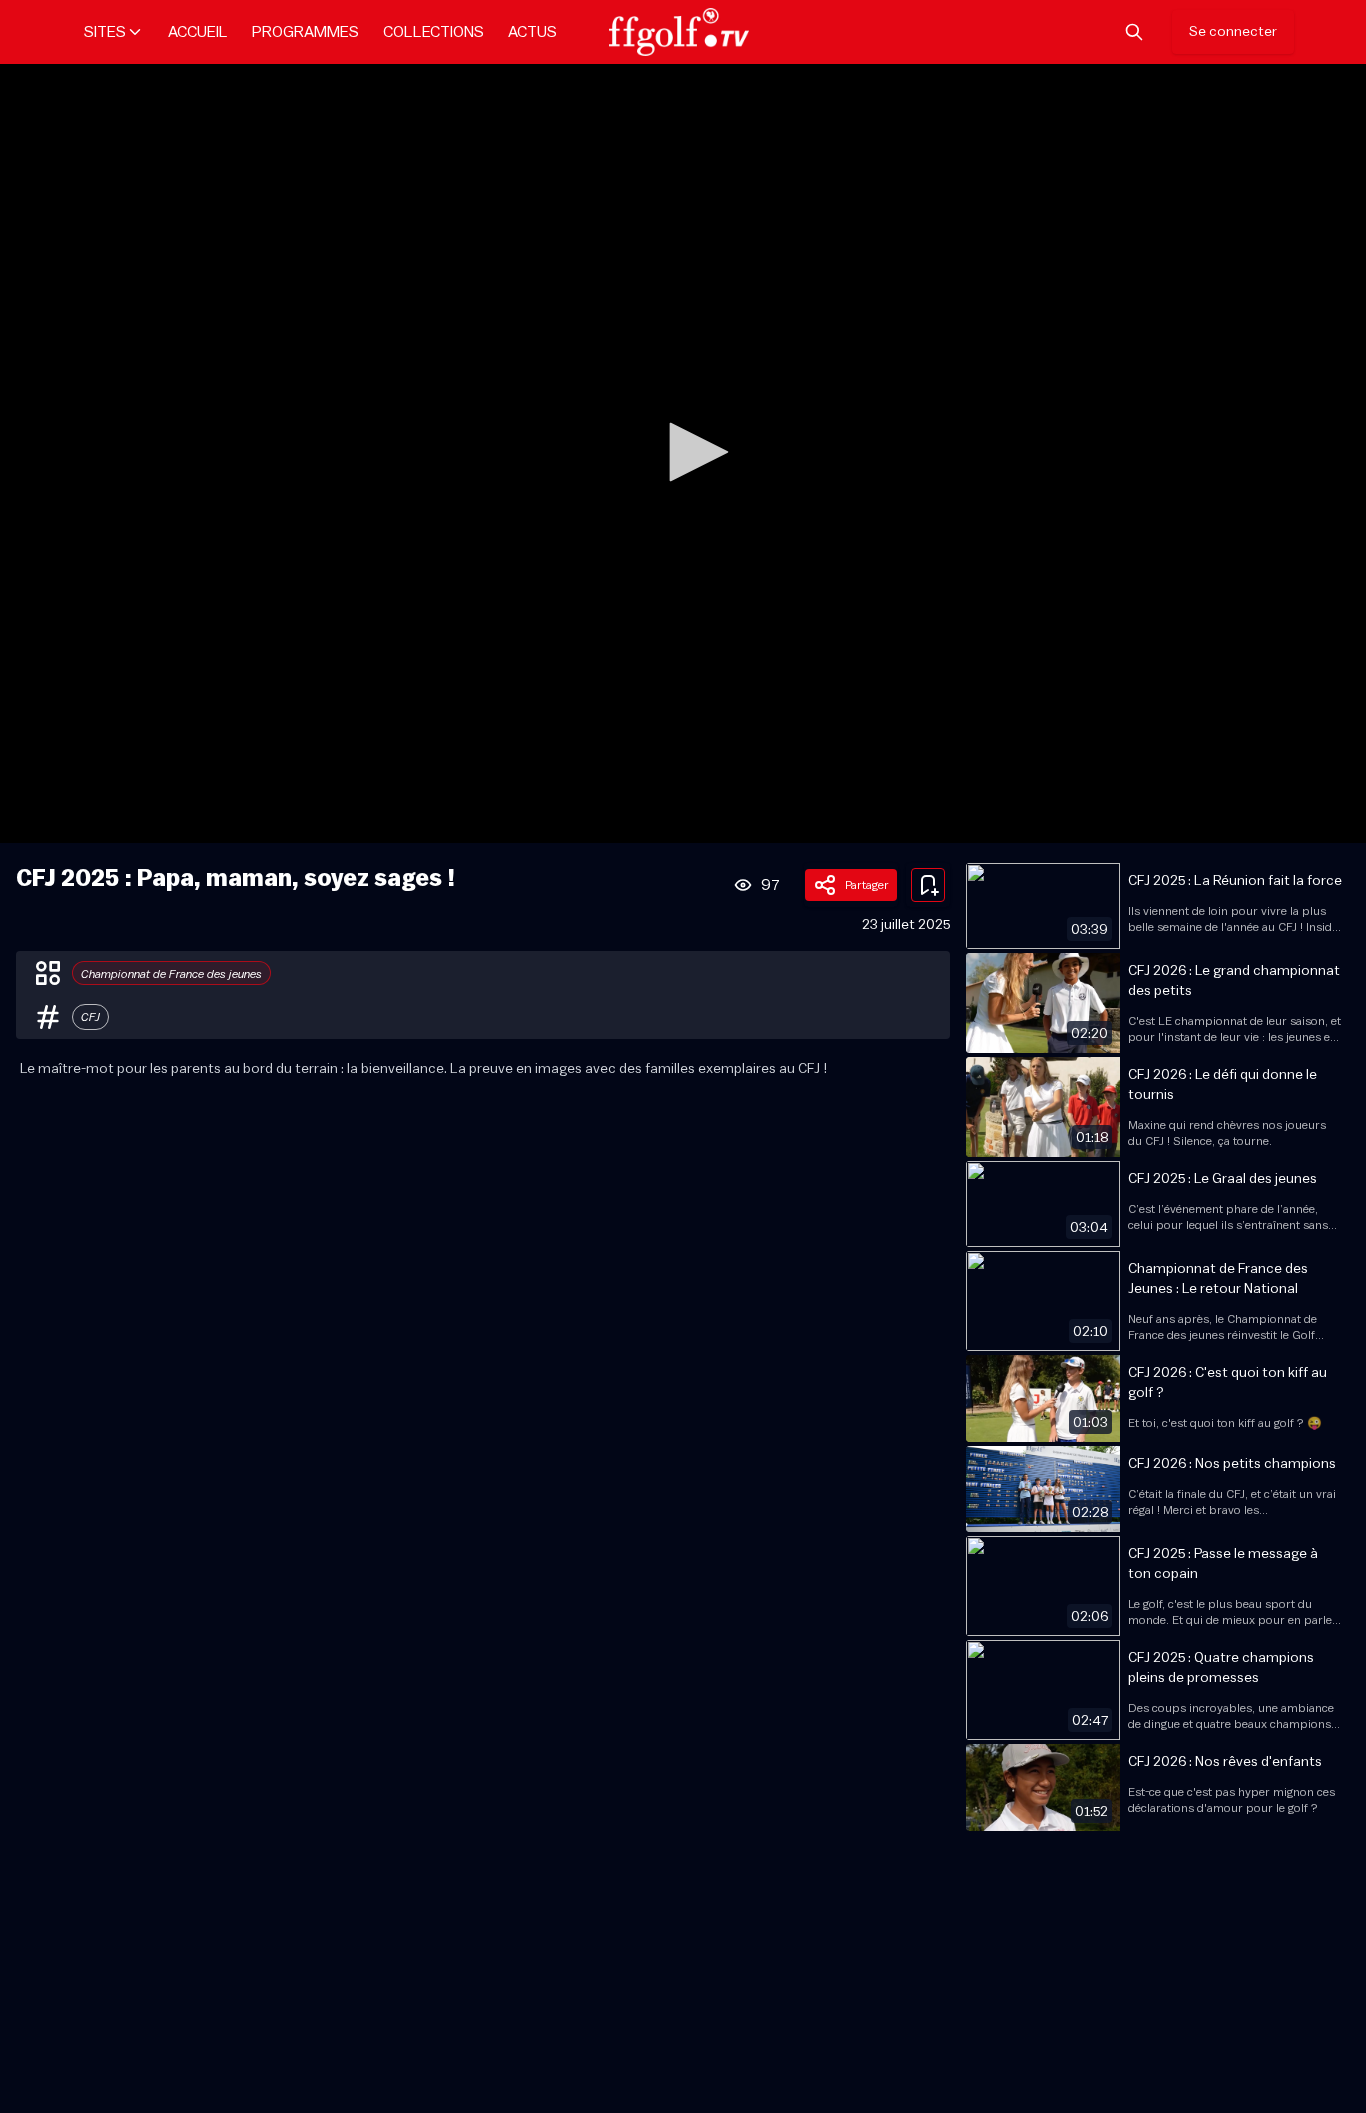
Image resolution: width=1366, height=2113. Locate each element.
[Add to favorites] (928, 885)
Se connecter (1233, 32)
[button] (692, 452)
